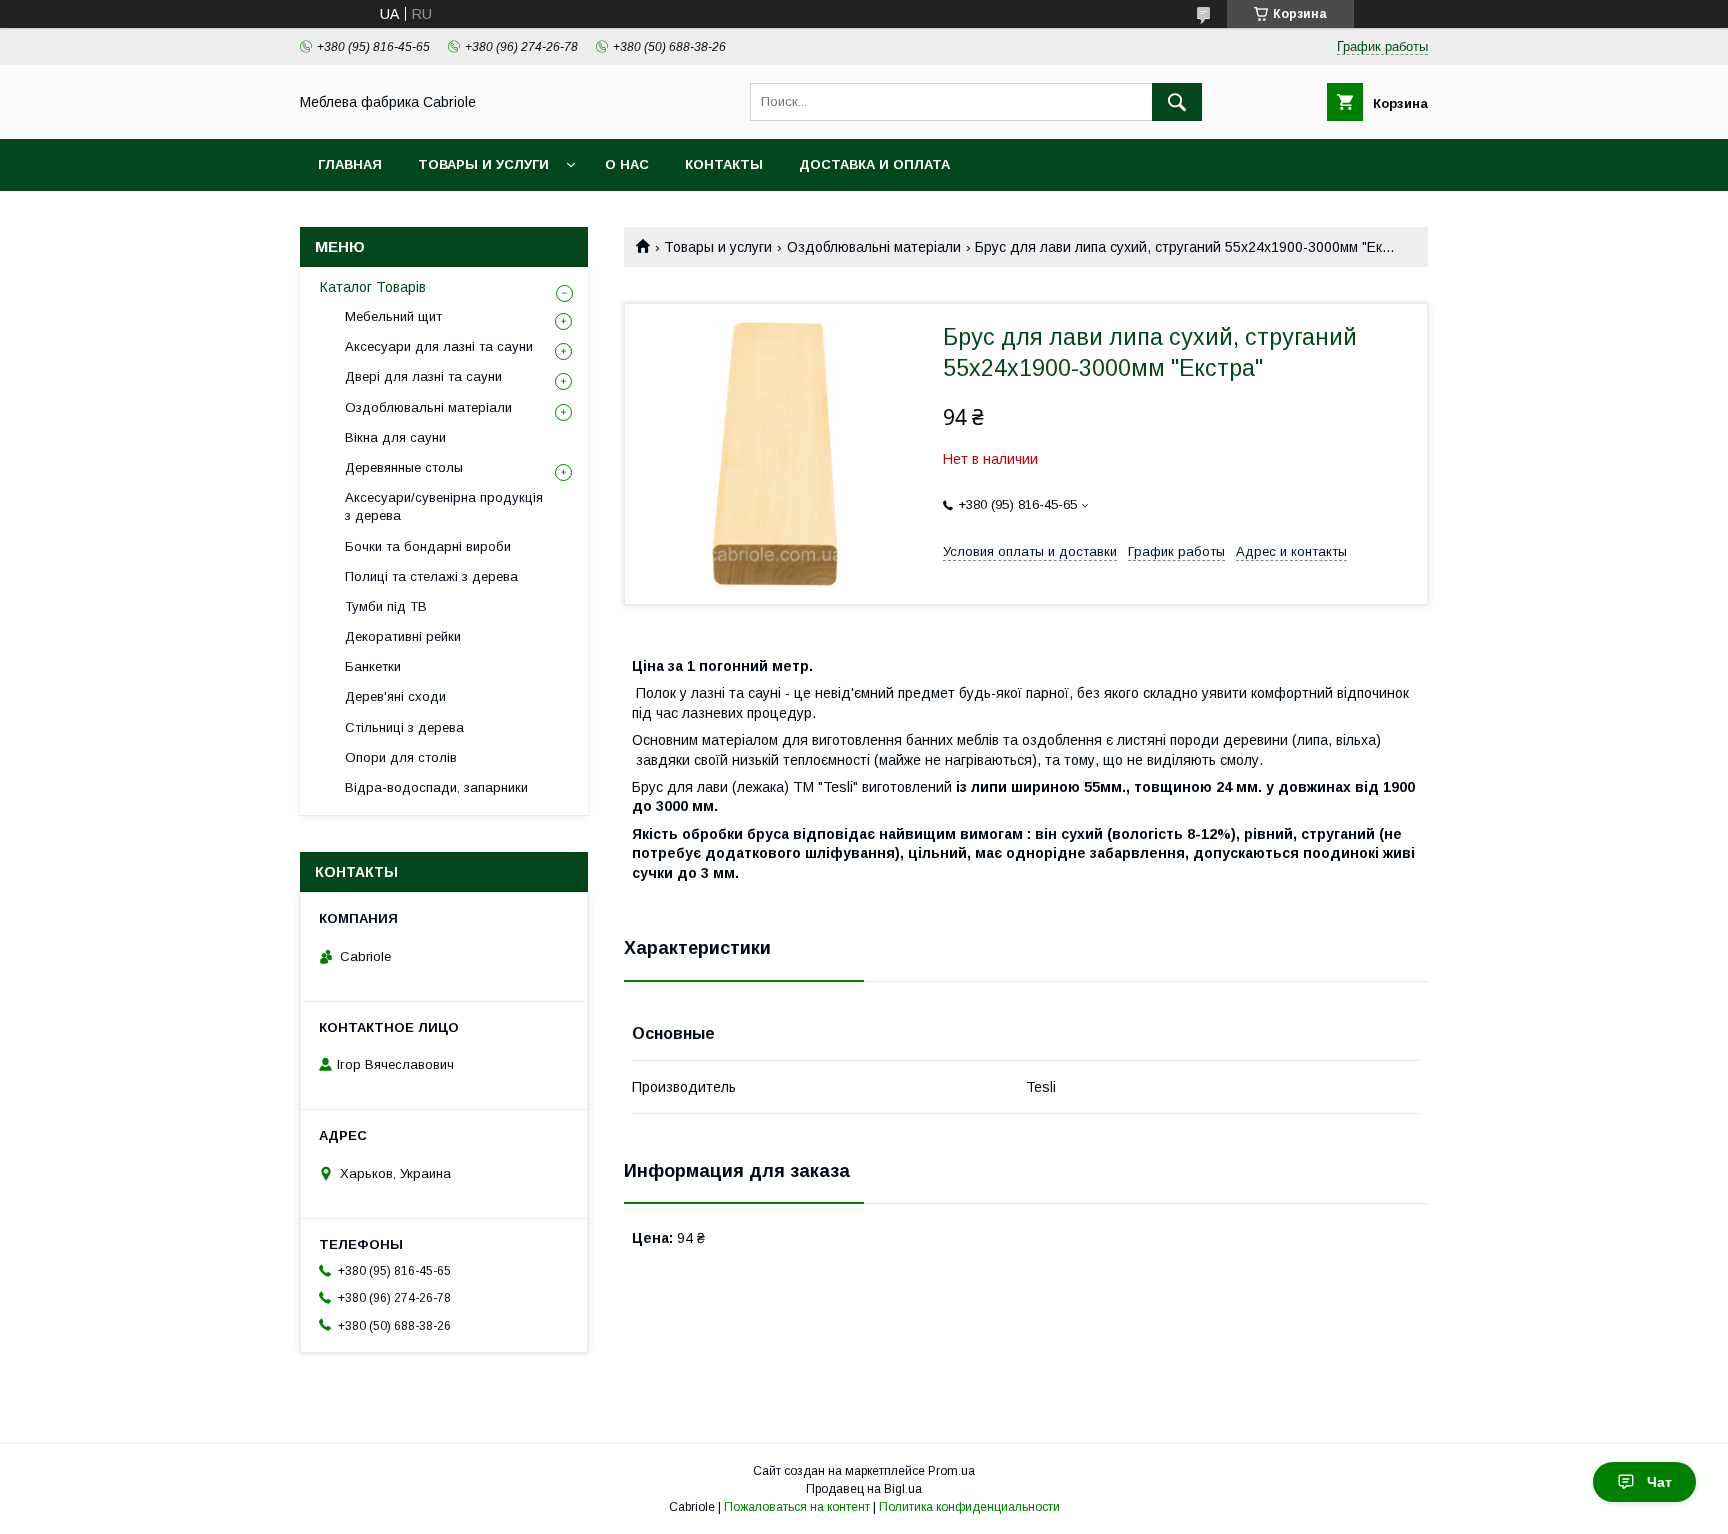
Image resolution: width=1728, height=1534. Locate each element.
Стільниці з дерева (404, 727)
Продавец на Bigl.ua (864, 1489)
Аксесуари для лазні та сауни (439, 346)
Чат (1659, 1482)
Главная (350, 164)
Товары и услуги (483, 164)
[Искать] (1177, 102)
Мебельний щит (393, 316)
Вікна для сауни (395, 437)
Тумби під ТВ (386, 606)
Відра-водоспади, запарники (436, 787)
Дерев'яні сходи (395, 696)
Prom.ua (951, 1471)
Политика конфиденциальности (969, 1507)
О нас (627, 164)
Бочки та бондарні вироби (428, 546)
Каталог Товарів (373, 287)
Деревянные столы (404, 467)
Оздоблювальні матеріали (874, 247)
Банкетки (373, 666)
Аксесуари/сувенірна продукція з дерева (444, 506)
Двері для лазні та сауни (423, 376)
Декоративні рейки (403, 636)
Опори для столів (401, 757)
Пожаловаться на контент (797, 1507)
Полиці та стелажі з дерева (431, 576)
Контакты (724, 164)
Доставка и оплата (874, 164)
